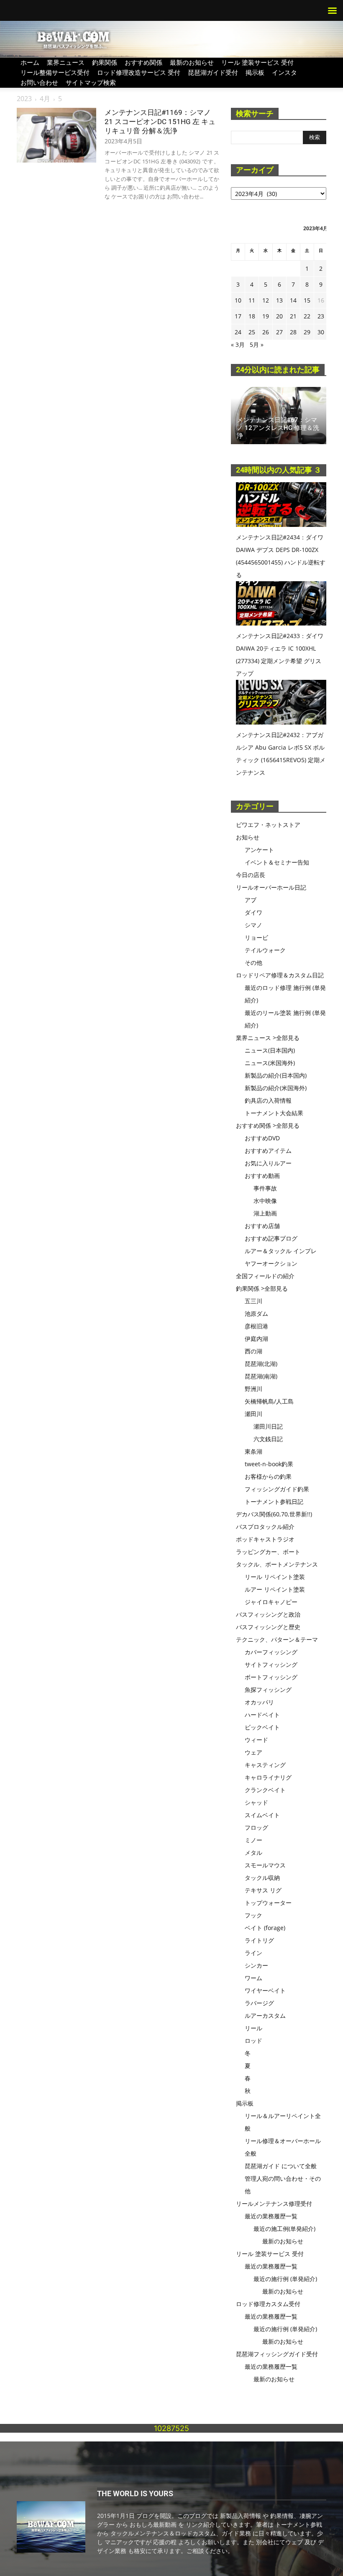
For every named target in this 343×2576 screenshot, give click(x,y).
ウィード (256, 1740)
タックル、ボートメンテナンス (277, 1564)
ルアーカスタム (265, 2015)
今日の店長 (251, 875)
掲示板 (255, 72)
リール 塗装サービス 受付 (257, 62)
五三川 (253, 1301)
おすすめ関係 (143, 62)
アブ (251, 900)
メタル (253, 1853)
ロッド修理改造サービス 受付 (139, 72)
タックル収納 (262, 1878)
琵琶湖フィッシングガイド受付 (277, 2354)
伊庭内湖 (256, 1339)
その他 (253, 963)
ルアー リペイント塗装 (275, 1589)
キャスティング (265, 1765)
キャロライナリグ (268, 1777)
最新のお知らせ (192, 62)
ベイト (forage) (265, 1928)
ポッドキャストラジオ (265, 1539)
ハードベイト (262, 1715)
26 (266, 332)
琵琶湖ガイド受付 (213, 72)
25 (252, 332)
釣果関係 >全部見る (262, 1288)
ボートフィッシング (271, 1677)
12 (266, 300)
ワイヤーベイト (265, 1990)
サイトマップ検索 (91, 82)
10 (238, 300)
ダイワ (253, 912)
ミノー (253, 1840)
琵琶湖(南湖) (261, 1376)
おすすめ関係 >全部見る (268, 1125)
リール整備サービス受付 (55, 72)
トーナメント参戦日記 (274, 1502)
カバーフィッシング (271, 1652)
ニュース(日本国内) (270, 1050)
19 (266, 316)
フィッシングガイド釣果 (277, 1489)
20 (279, 316)
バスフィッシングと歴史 (268, 1627)
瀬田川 (253, 1414)
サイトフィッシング (271, 1664)
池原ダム (256, 1313)
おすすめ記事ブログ (271, 1238)
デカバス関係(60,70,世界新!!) (274, 1514)
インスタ (284, 72)
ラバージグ (259, 2003)
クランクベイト (265, 1790)
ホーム (30, 62)
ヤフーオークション (271, 1263)
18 (252, 316)
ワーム (253, 1978)
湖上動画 (265, 1213)
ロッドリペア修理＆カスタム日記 (280, 975)
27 (279, 332)
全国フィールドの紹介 (265, 1276)
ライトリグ (259, 1940)
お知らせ (248, 837)
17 (238, 316)
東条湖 (253, 1451)
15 (307, 300)
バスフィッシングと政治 (268, 1614)
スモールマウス (265, 1865)
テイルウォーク (265, 950)
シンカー (256, 1965)
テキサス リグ (263, 1890)
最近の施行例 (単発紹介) (285, 2279)
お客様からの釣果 (268, 1476)
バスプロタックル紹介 (265, 1527)
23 (321, 316)
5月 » (257, 345)
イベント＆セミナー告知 (277, 862)
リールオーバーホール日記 (271, 887)
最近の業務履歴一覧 (271, 2216)
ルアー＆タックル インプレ (281, 1251)
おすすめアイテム (268, 1151)
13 (279, 300)
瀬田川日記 (268, 1426)
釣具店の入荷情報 (268, 1100)
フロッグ (256, 1827)
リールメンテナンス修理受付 (274, 2203)
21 (293, 316)
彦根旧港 (256, 1326)
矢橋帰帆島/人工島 (269, 1401)
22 (307, 316)
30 (321, 332)
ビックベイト (262, 1727)
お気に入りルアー (268, 1163)
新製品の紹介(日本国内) (276, 1075)
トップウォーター (268, 1903)
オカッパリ (259, 1702)
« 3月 (238, 345)
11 (252, 300)
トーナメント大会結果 (274, 1113)
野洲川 (253, 1389)
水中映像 (265, 1201)
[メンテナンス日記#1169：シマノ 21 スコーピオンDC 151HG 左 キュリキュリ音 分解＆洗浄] (56, 135)
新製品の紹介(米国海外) (276, 1088)
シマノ (253, 925)
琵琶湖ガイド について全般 (281, 2166)
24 (238, 332)
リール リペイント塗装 (275, 1577)
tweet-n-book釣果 (269, 1464)
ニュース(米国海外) (270, 1063)
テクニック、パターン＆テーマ (277, 1639)
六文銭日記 (268, 1439)
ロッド (253, 2041)
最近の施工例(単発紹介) (284, 2229)
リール (253, 2028)
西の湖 (253, 1351)
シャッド (256, 1802)
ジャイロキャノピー (271, 1602)
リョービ (256, 937)
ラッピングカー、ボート (268, 1552)
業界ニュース (66, 62)
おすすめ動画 (262, 1176)
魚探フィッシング (268, 1690)
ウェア (253, 1752)
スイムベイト (262, 1815)
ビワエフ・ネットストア (268, 825)
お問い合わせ (39, 82)
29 (307, 332)
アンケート (259, 850)
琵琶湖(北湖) (261, 1364)
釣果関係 (105, 62)
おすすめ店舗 (262, 1226)
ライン (253, 1953)
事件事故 (265, 1188)
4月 (45, 99)
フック (253, 1915)
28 (293, 332)
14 (293, 300)
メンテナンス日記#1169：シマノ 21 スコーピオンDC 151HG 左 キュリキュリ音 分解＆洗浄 (160, 122)
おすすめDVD (262, 1138)
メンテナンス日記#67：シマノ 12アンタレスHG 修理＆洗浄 (278, 428)
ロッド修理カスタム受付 (268, 2304)
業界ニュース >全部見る (268, 1038)
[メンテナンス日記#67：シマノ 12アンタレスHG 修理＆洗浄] (279, 416)
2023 (24, 99)
